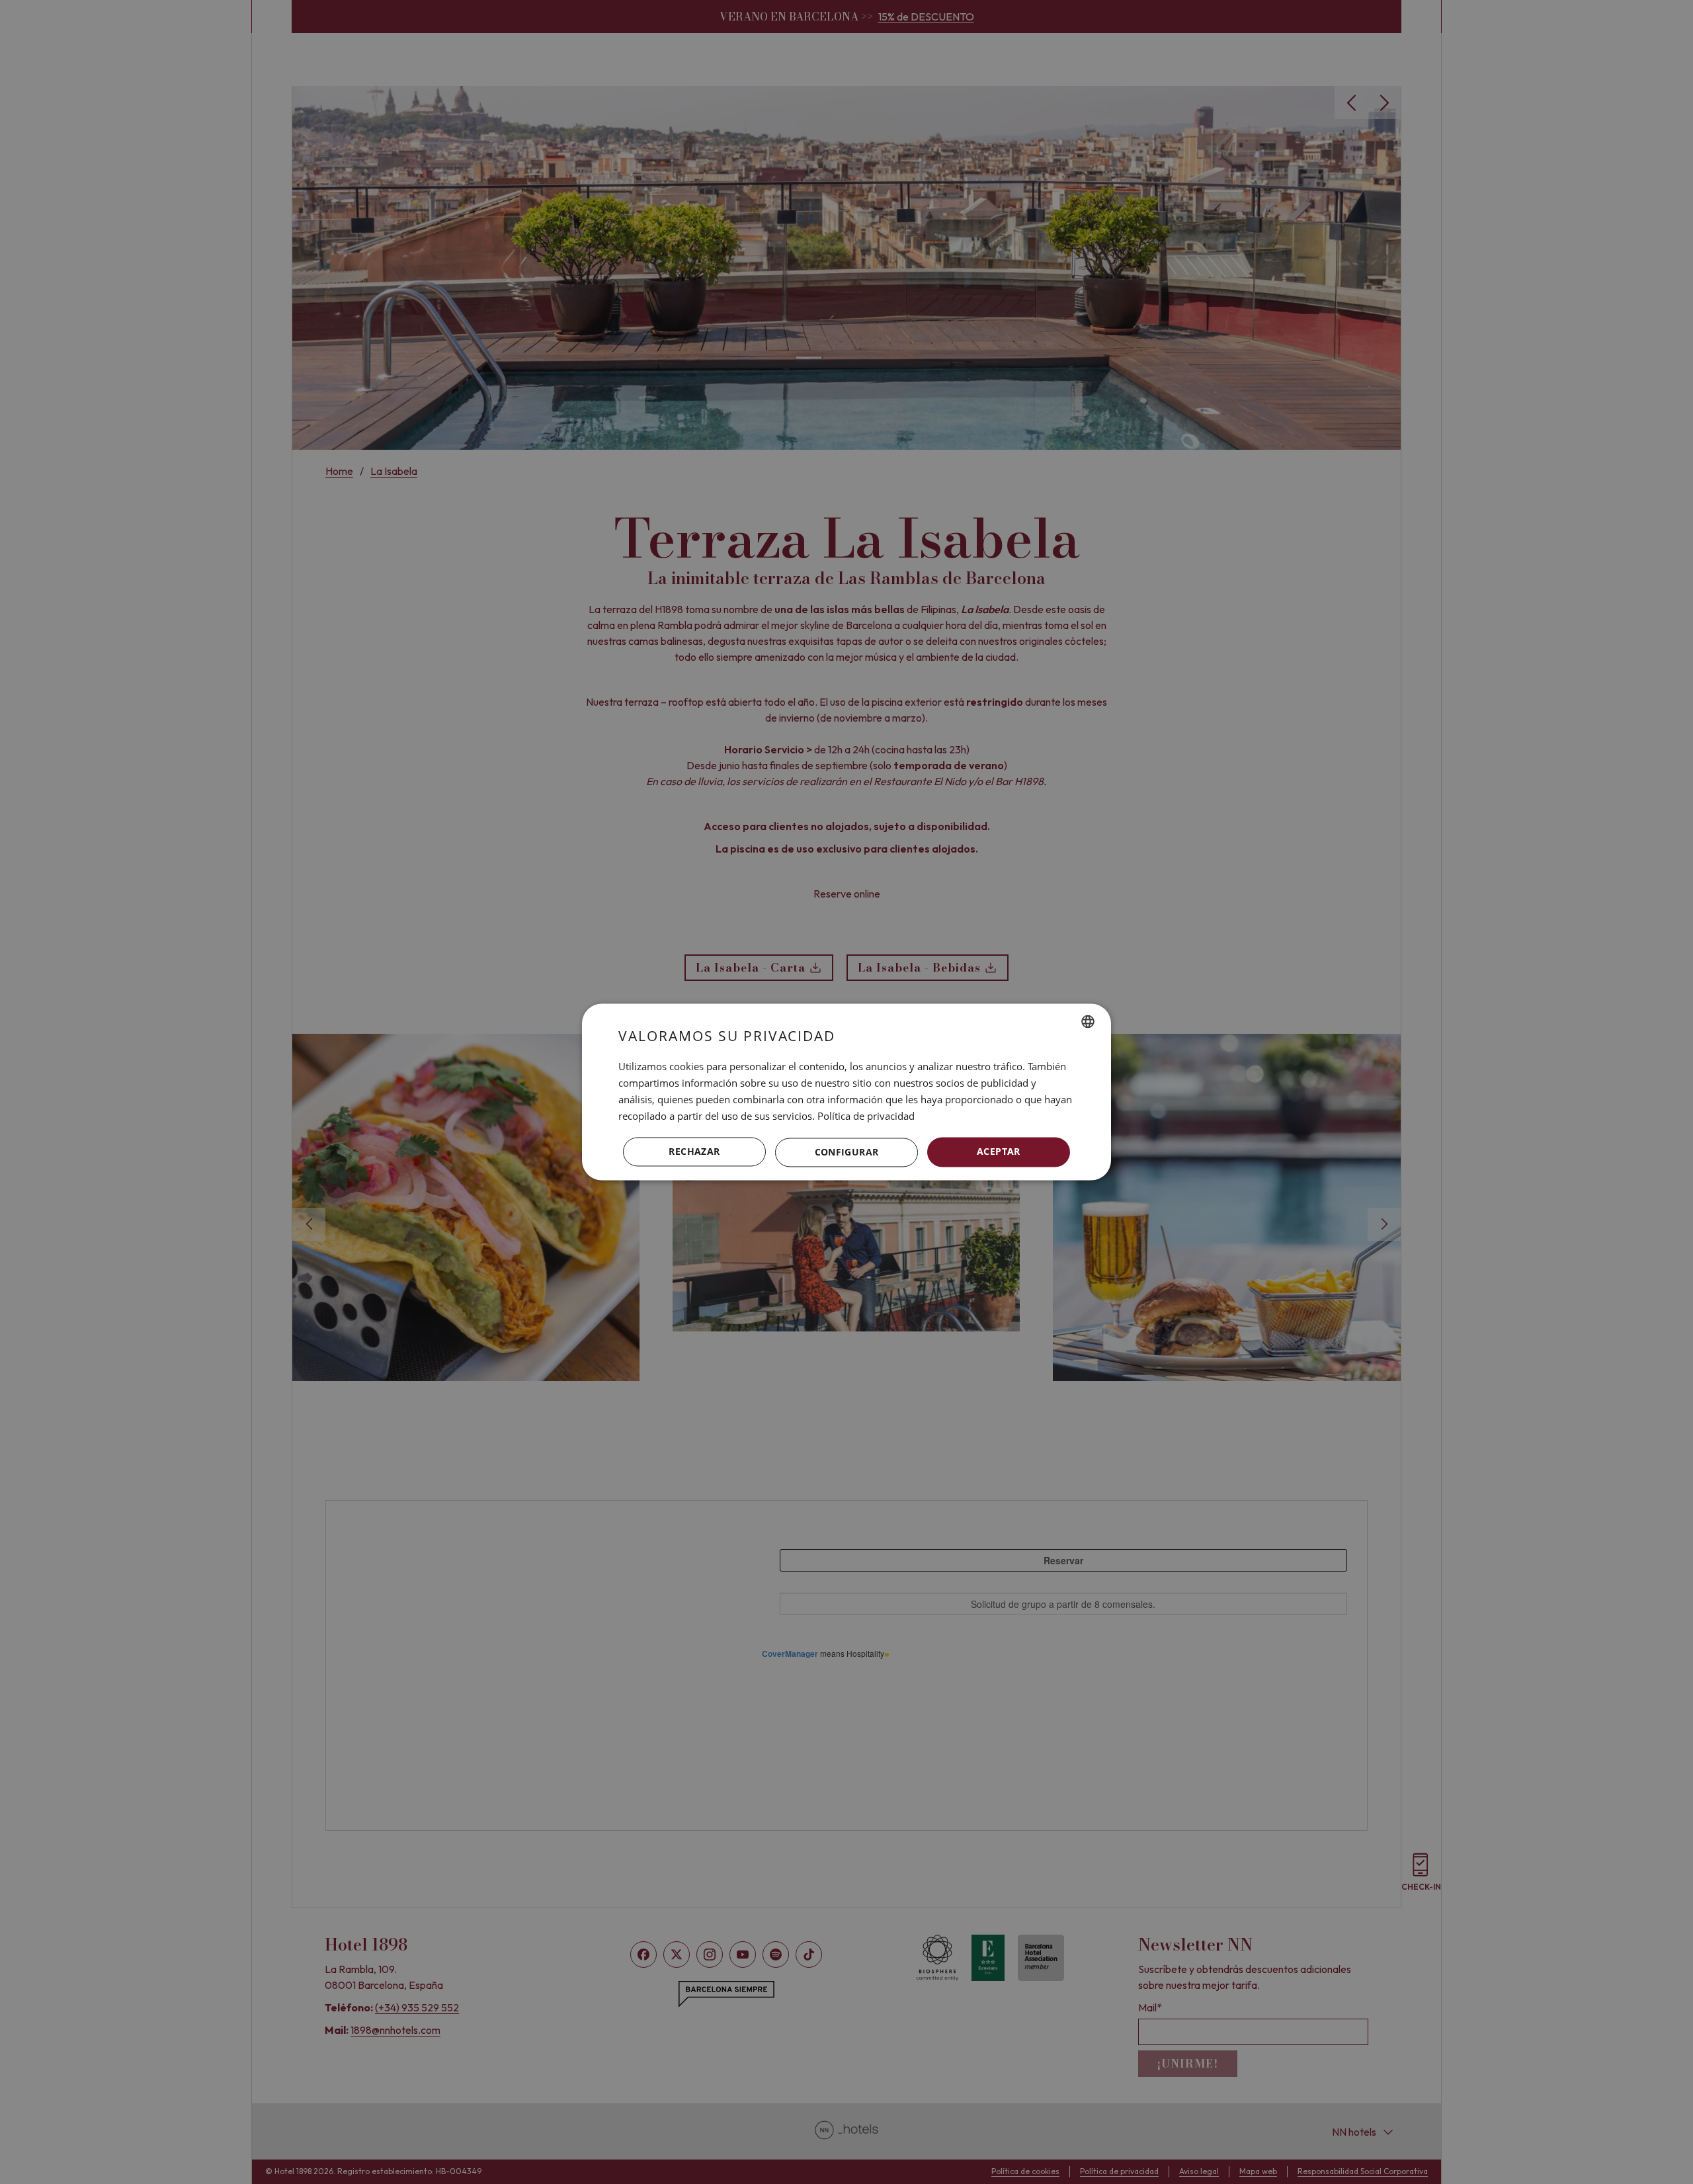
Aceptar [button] (999, 1152)
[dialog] (846, 1092)
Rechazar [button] (694, 1152)
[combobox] (1088, 1021)
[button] (846, 1152)
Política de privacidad (866, 1116)
